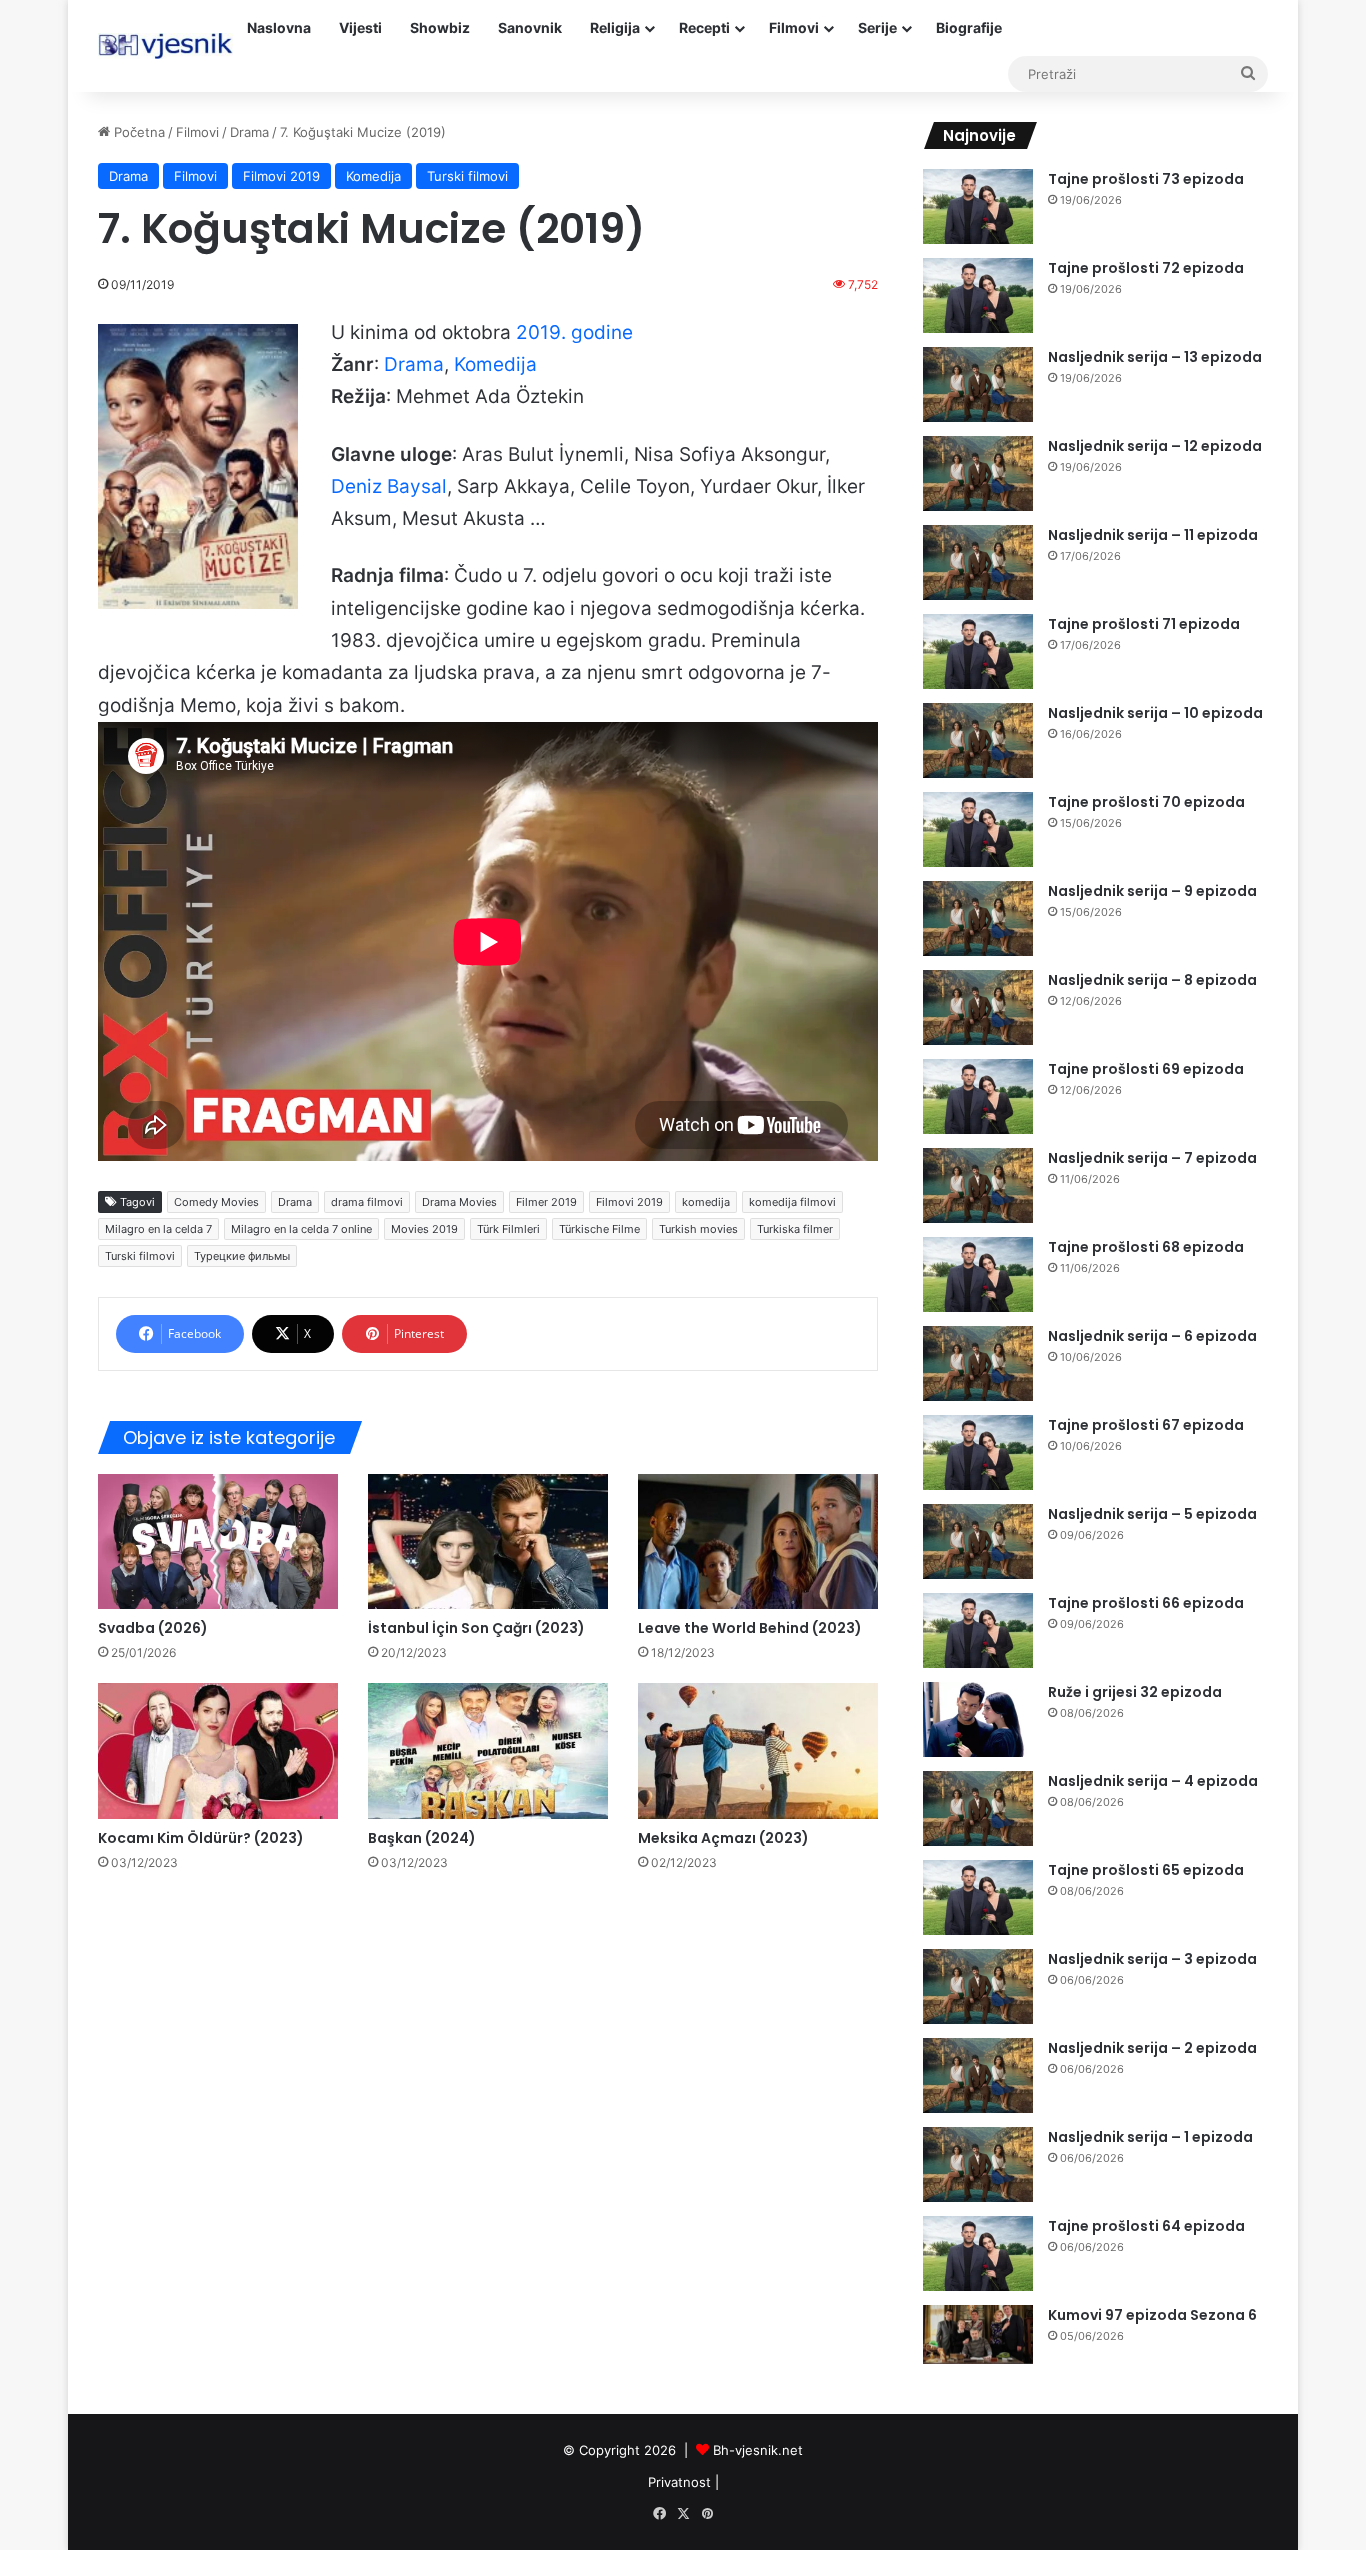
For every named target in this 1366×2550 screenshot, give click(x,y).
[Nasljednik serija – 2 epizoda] (978, 2075)
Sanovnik (530, 27)
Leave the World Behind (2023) (750, 1628)
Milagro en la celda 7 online (301, 1229)
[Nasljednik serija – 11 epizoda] (978, 562)
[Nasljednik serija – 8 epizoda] (978, 1007)
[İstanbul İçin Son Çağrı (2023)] (488, 1541)
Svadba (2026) (153, 1628)
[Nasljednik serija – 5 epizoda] (978, 1541)
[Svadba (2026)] (218, 1541)
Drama (249, 132)
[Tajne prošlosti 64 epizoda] (978, 2253)
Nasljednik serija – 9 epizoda (1152, 891)
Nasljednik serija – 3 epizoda (1152, 1959)
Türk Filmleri (508, 1229)
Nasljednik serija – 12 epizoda (1155, 446)
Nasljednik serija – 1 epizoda (1150, 2137)
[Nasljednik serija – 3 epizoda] (978, 1986)
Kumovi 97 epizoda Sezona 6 (1152, 2315)
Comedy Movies (216, 1202)
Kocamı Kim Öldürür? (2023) (201, 1838)
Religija (615, 27)
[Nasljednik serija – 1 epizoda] (978, 2164)
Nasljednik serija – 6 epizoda (1152, 1336)
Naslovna (279, 27)
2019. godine (574, 332)
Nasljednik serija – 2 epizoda (1152, 2048)
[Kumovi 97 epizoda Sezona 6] (978, 2334)
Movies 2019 (424, 1229)
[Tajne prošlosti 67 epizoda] (978, 1452)
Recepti (704, 27)
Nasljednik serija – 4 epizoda (1153, 1781)
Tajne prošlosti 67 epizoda (1146, 1425)
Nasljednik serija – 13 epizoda (1155, 357)
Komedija (373, 176)
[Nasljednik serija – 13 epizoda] (978, 384)
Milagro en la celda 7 (158, 1229)
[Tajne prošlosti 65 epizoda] (978, 1897)
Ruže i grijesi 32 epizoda (1135, 1692)
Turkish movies (698, 1229)
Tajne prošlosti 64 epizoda (1146, 2226)
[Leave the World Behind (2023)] (758, 1541)
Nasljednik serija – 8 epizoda (1152, 980)
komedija (706, 1202)
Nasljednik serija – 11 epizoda (1153, 535)
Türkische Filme (599, 1229)
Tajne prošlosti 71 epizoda (1144, 624)
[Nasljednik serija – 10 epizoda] (978, 740)
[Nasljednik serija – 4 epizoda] (978, 1808)
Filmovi (794, 27)
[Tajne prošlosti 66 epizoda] (978, 1630)
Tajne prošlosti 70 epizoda (1146, 802)
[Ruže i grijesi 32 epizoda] (978, 1719)
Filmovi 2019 (281, 176)
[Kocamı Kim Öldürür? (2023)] (218, 1750)
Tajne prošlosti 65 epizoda (1146, 1870)
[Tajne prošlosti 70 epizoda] (978, 829)
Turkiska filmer (795, 1229)
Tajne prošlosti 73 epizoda (1146, 179)
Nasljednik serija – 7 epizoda (1152, 1158)
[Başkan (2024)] (488, 1750)
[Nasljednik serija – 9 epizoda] (978, 918)
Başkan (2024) (422, 1838)
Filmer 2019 (546, 1202)
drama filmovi (367, 1202)
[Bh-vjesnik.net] (165, 46)
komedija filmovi (792, 1202)
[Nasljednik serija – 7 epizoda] (978, 1185)
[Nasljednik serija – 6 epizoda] (978, 1363)
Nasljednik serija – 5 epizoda (1152, 1514)
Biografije (969, 27)
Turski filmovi (467, 176)
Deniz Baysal (389, 486)
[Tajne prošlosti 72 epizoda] (978, 295)
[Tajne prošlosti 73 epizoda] (978, 206)
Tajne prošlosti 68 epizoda (1146, 1247)
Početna (137, 132)
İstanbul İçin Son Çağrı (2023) (476, 1628)
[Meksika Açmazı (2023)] (758, 1750)
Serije (877, 27)
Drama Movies (459, 1202)
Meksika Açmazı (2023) (723, 1838)
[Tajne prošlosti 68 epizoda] (978, 1274)
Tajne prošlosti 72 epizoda (1146, 268)
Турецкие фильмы (242, 1256)
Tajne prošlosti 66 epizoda (1146, 1603)
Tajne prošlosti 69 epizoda (1146, 1069)
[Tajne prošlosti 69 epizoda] (978, 1096)
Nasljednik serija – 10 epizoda (1155, 713)
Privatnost (679, 2482)
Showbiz (440, 27)
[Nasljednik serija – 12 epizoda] (978, 473)
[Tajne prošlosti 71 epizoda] (978, 651)
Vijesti (360, 27)
